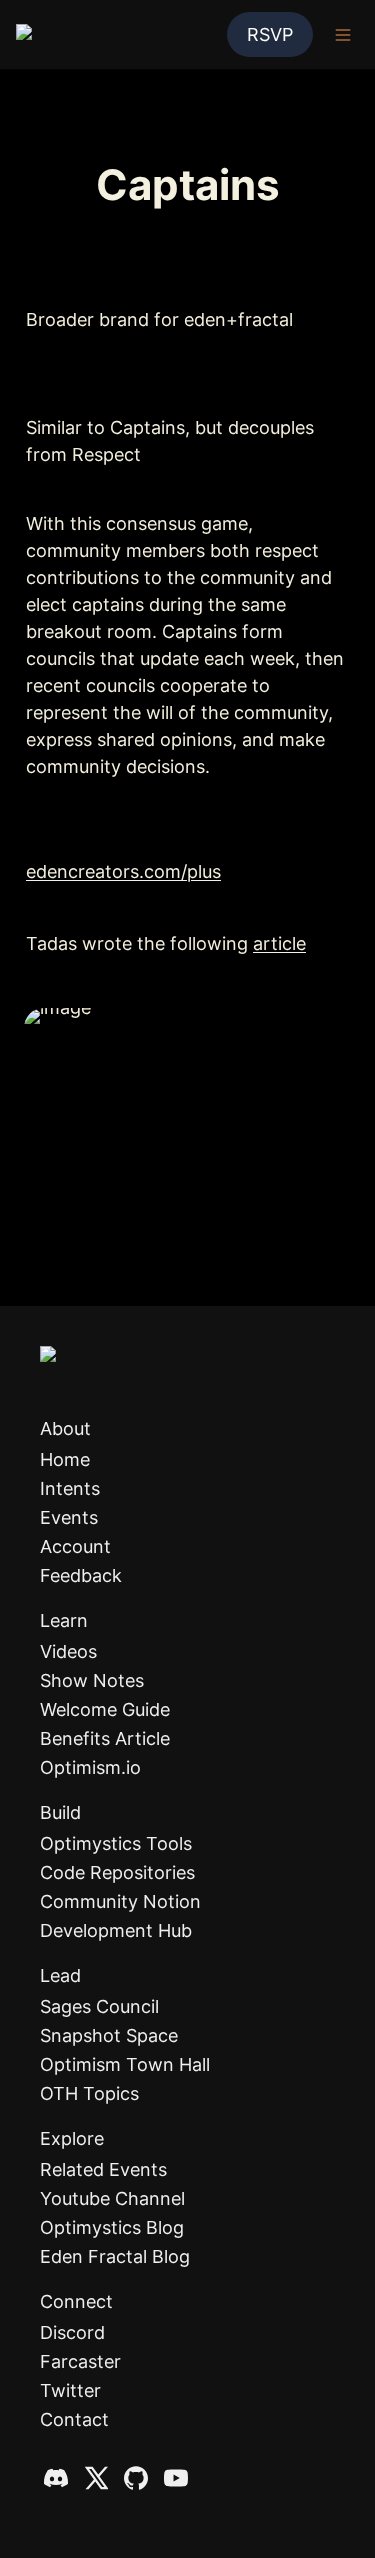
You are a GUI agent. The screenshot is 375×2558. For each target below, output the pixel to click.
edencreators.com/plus (123, 871)
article (279, 943)
